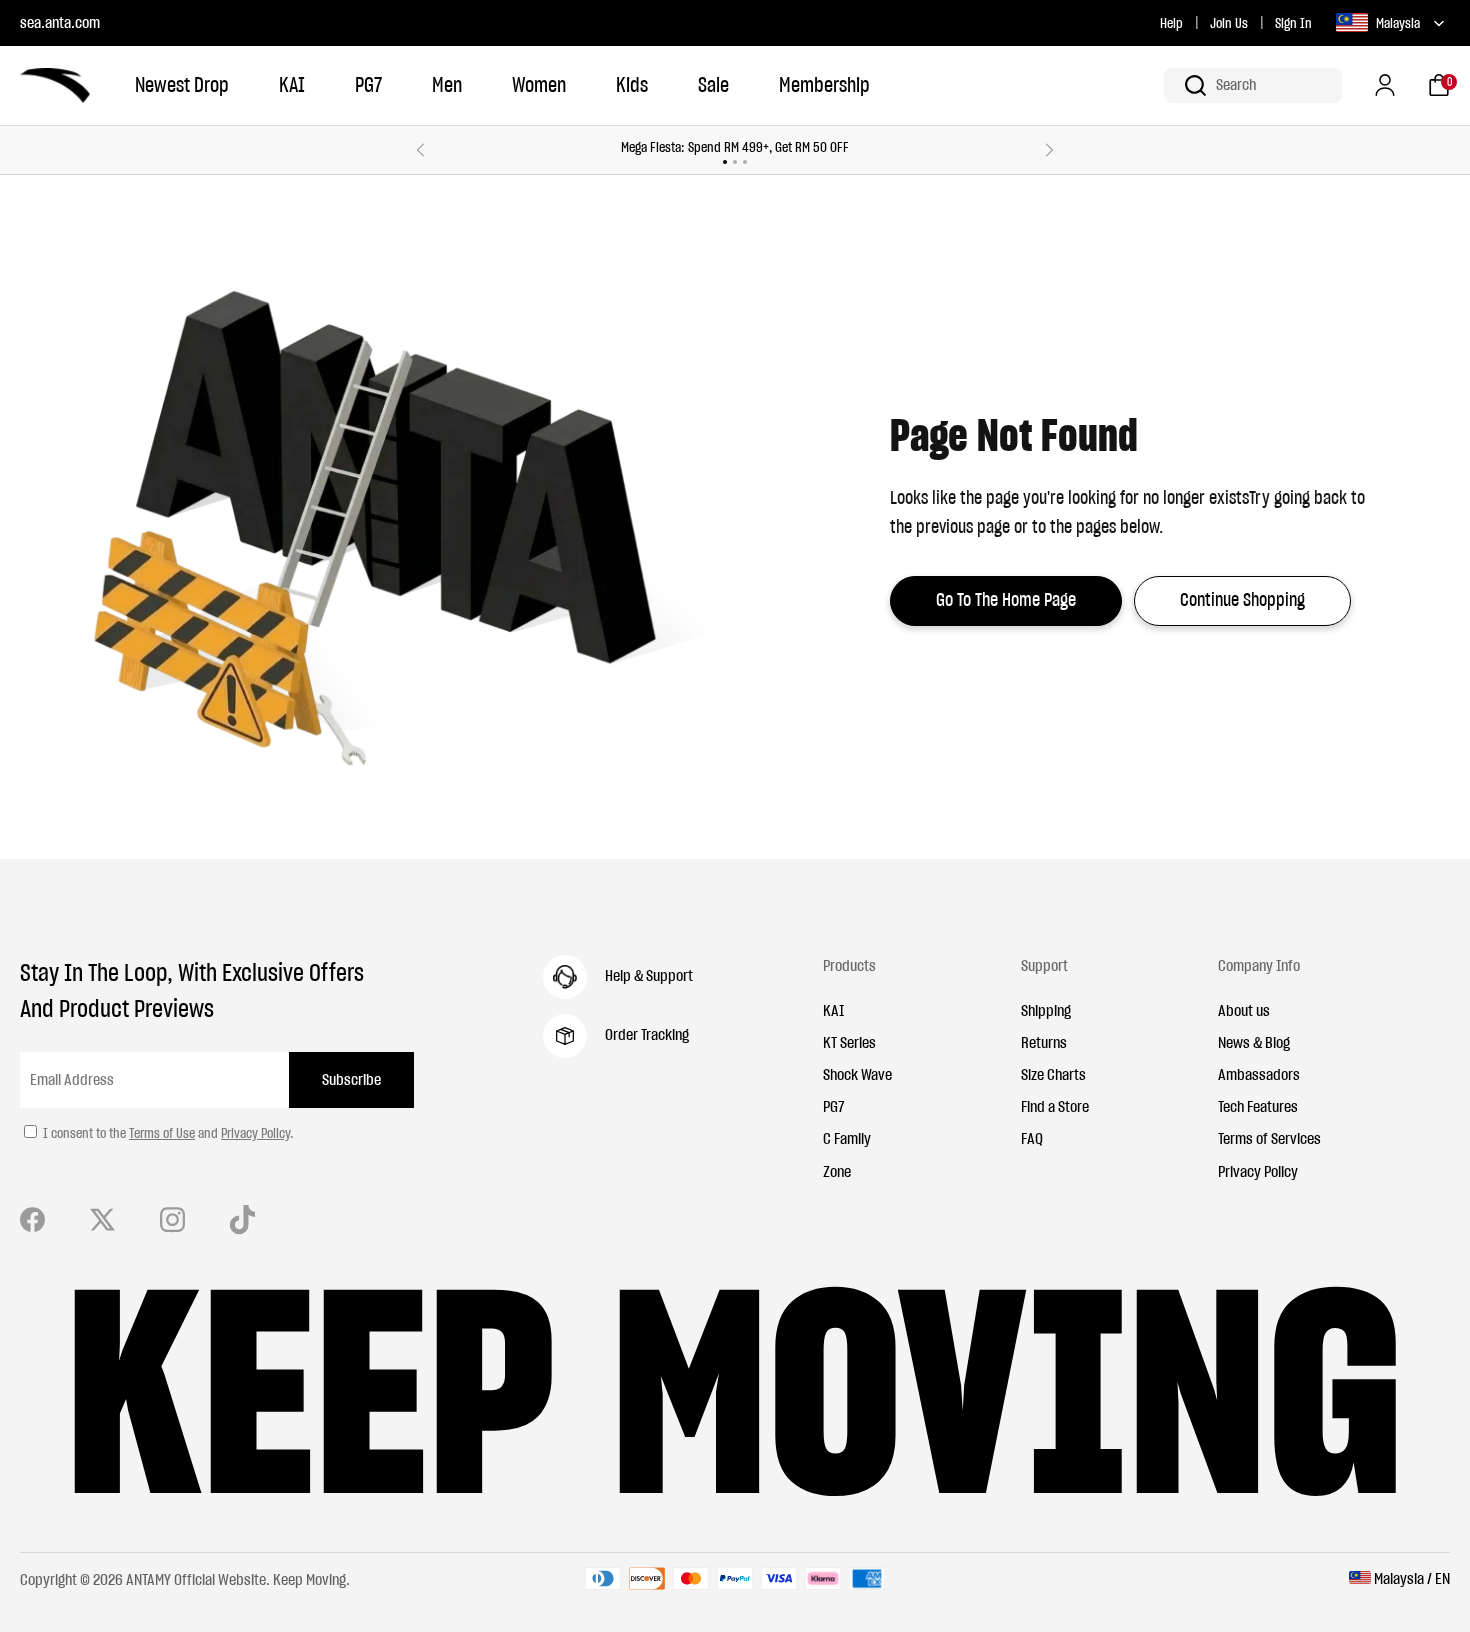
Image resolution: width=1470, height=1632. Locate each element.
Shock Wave (857, 1074)
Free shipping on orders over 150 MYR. (984, 147)
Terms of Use (162, 1133)
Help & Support (649, 975)
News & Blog (1254, 1042)
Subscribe (351, 1079)
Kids (632, 85)
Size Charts (1053, 1074)
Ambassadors (1259, 1074)
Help (1171, 23)
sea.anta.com (60, 22)
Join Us (1229, 23)
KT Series (849, 1042)
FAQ (1032, 1138)
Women (539, 85)
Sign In (1293, 23)
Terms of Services (1269, 1138)
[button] (1253, 85)
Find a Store (1055, 1106)
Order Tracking (647, 1034)
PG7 (368, 85)
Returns (1044, 1042)
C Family (847, 1138)
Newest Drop (182, 85)
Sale (713, 85)
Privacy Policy (255, 1133)
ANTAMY (148, 1579)
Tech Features (1258, 1106)
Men (447, 85)
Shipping (1046, 1010)
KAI (292, 85)
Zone (837, 1171)
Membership (824, 85)
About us (1244, 1010)
